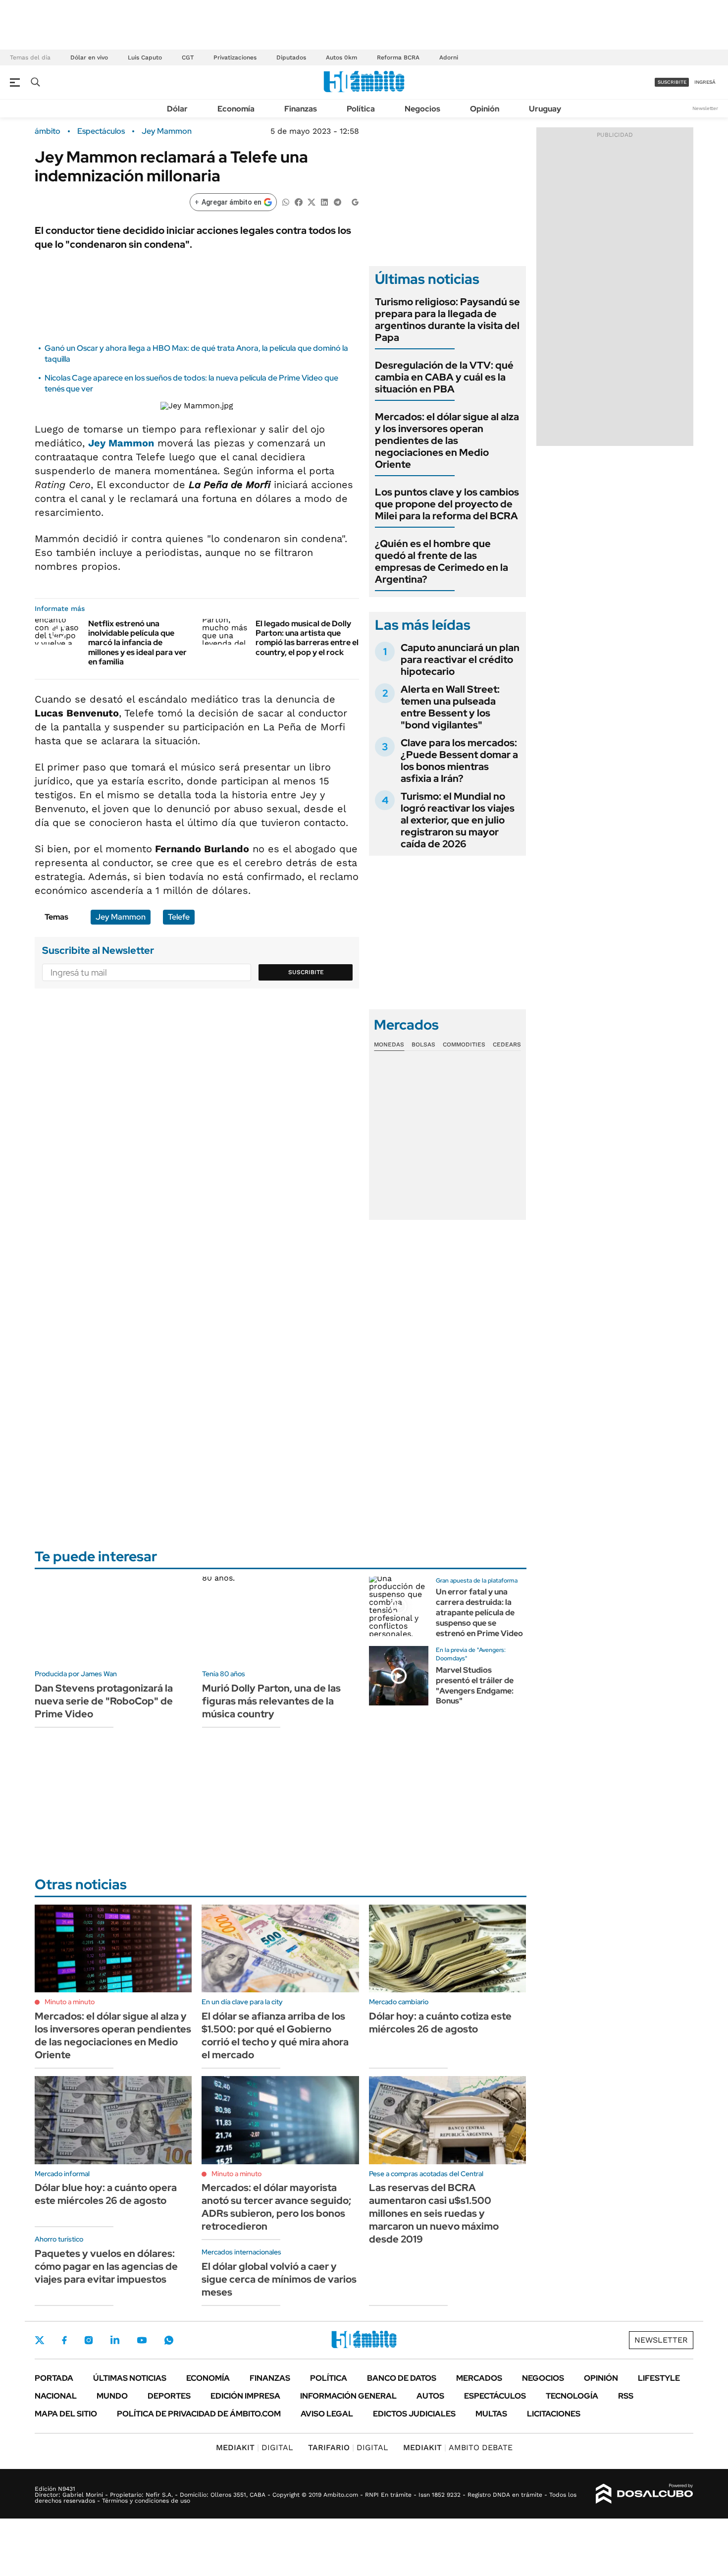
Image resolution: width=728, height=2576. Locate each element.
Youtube (142, 2340)
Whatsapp (169, 2340)
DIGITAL (255, 2447)
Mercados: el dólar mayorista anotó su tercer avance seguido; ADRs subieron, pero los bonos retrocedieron (276, 2207)
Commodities (464, 1044)
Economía (236, 109)
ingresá (705, 82)
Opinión (485, 109)
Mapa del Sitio (66, 2414)
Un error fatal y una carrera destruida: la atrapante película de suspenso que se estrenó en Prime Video (479, 1612)
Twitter (40, 2340)
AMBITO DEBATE (458, 2447)
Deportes (169, 2396)
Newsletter (705, 108)
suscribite (672, 82)
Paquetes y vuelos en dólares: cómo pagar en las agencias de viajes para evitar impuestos (106, 2266)
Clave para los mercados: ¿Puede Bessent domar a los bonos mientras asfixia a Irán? (459, 761)
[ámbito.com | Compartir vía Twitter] (312, 201)
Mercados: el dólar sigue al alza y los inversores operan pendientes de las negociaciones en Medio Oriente (447, 440)
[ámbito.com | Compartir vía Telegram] (337, 201)
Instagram (89, 2340)
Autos (430, 2396)
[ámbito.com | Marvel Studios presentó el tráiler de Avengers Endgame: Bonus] (399, 1676)
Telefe (179, 917)
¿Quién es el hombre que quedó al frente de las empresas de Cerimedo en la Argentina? (442, 561)
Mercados (479, 2378)
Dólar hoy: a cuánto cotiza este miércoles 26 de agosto (440, 2023)
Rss (626, 2396)
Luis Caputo (145, 57)
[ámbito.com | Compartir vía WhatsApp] (286, 201)
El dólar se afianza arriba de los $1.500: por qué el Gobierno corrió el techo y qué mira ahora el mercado (275, 2035)
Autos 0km (341, 57)
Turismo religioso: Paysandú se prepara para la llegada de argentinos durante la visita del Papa (447, 320)
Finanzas (301, 109)
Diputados (291, 57)
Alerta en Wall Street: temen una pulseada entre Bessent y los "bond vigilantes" (450, 707)
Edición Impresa (245, 2396)
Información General (348, 2396)
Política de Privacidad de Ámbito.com (199, 2414)
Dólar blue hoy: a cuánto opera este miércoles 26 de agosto (106, 2194)
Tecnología (572, 2396)
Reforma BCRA (398, 57)
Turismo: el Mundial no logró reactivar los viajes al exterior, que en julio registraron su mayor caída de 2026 (458, 820)
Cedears (507, 1044)
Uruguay (545, 109)
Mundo (112, 2396)
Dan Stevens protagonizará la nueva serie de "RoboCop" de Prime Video (104, 1701)
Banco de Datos (402, 2378)
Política (361, 109)
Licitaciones (554, 2414)
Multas (491, 2414)
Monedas (389, 1044)
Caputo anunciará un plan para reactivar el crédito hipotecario (460, 659)
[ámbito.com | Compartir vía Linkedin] (324, 201)
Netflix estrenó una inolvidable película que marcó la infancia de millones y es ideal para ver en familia (137, 643)
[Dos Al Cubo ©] (645, 2494)
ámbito (48, 131)
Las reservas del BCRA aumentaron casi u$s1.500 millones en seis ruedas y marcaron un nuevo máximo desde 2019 (434, 2213)
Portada (54, 2378)
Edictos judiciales (414, 2414)
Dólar (177, 109)
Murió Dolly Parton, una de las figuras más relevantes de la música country (271, 1701)
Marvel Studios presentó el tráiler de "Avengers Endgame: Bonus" (475, 1685)
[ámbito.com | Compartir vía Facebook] (299, 201)
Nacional (56, 2396)
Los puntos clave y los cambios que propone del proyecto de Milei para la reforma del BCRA (447, 504)
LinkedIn (115, 2340)
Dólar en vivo (89, 57)
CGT (188, 57)
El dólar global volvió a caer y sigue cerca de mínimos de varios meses (279, 2279)
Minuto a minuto (70, 2002)
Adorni (449, 57)
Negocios (422, 109)
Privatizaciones (235, 57)
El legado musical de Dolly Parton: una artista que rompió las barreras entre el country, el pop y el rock (307, 638)
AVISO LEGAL (327, 2414)
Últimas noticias (130, 2378)
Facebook (64, 2340)
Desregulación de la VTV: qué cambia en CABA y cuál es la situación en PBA (444, 377)
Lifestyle (659, 2378)
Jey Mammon (167, 131)
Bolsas (423, 1044)
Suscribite (306, 972)
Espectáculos (101, 131)
